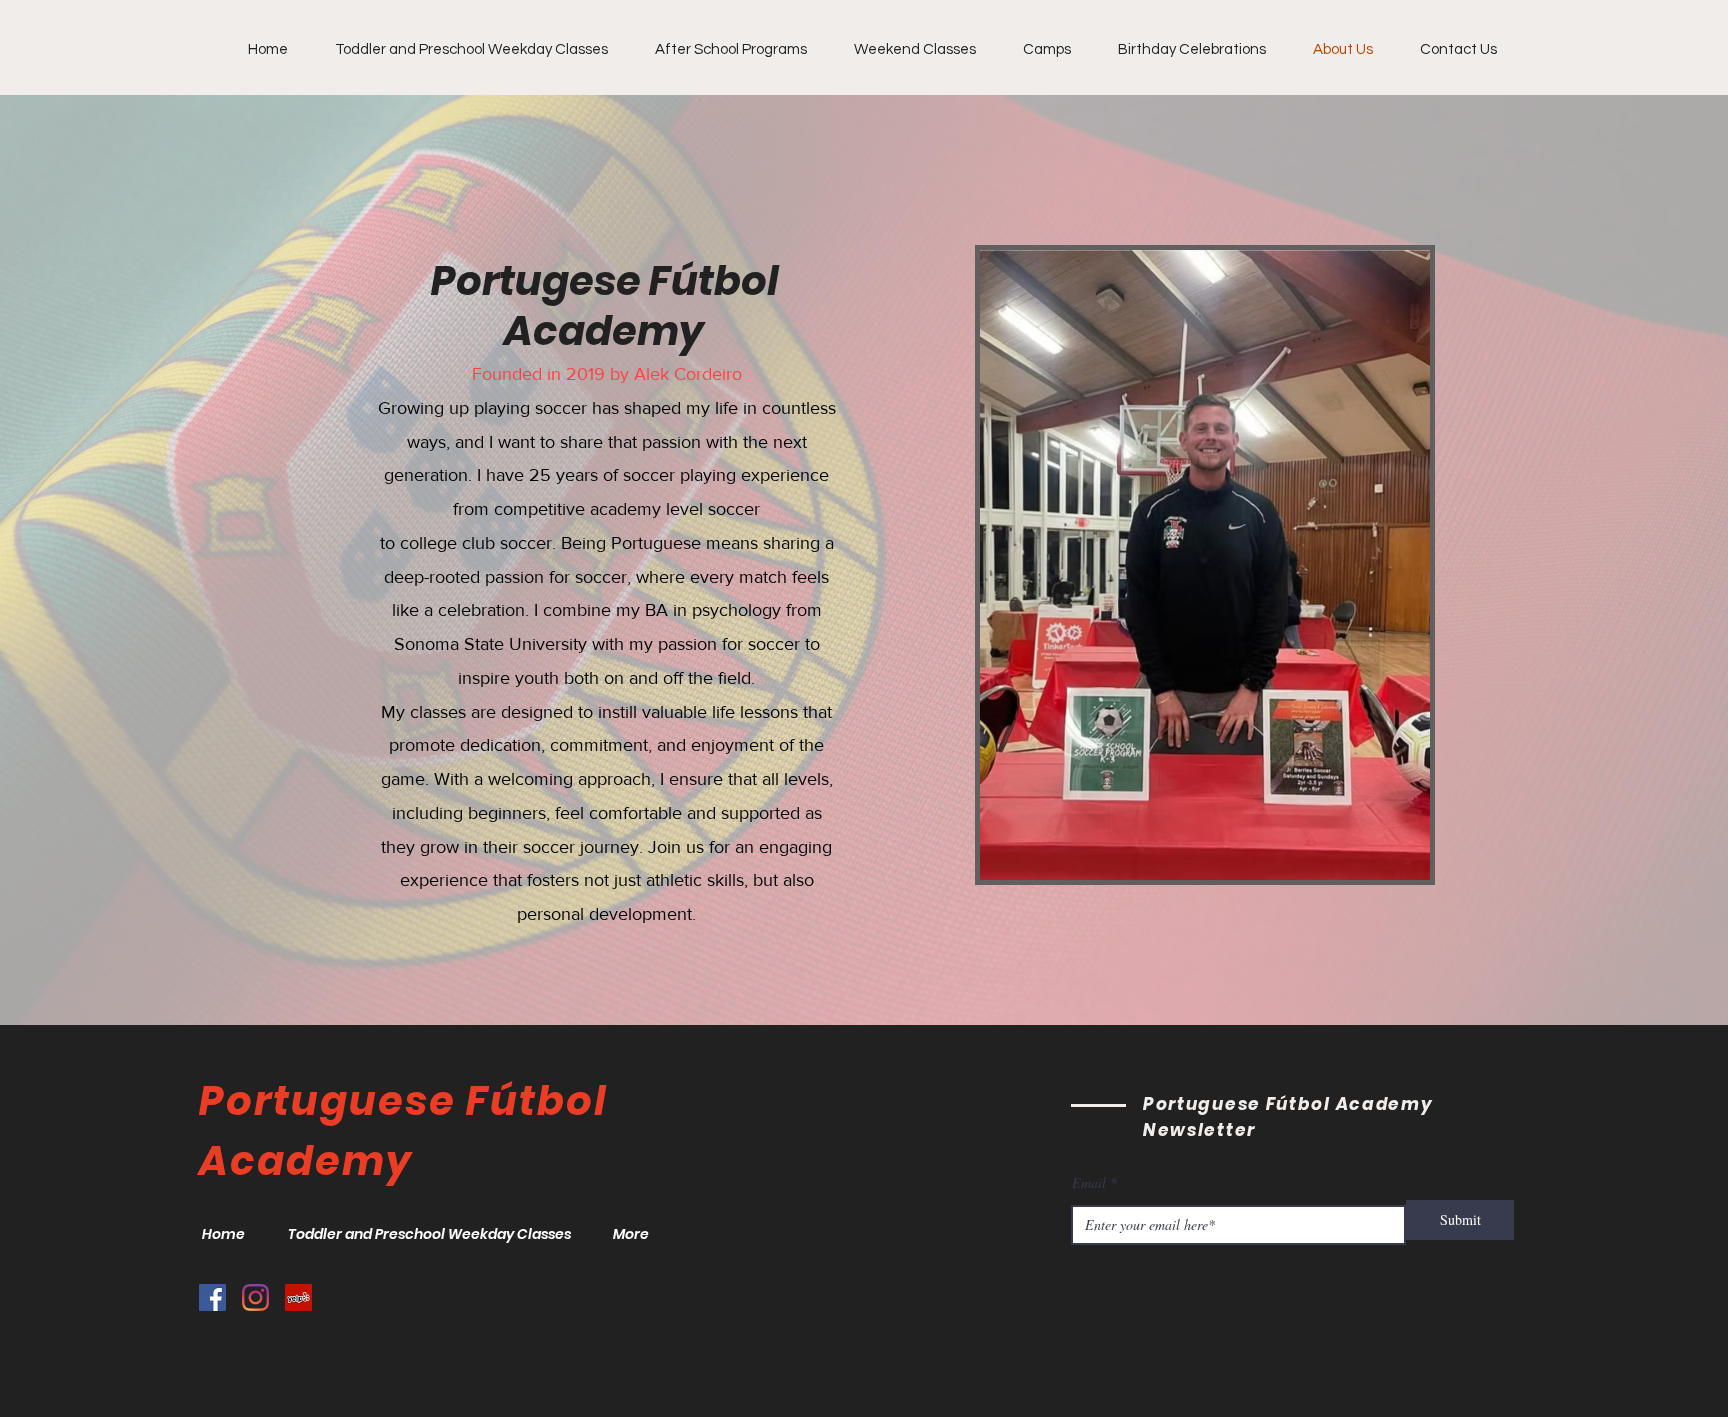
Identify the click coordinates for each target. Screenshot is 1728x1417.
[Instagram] (255, 1297)
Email (1089, 1183)
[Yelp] (298, 1297)
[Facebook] (212, 1297)
